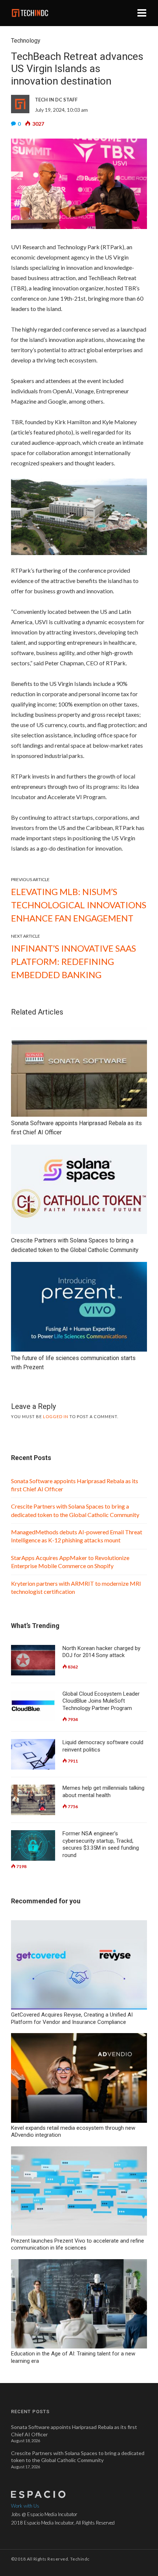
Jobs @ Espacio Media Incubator (44, 2514)
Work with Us (25, 2506)
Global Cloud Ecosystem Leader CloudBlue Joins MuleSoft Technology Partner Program (101, 1701)
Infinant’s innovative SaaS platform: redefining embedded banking (73, 961)
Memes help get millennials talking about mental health (103, 1792)
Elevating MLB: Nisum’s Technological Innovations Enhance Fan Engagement (79, 905)
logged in (56, 1416)
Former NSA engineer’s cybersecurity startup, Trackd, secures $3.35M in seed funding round (101, 1844)
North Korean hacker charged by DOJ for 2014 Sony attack (101, 1652)
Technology (26, 41)
